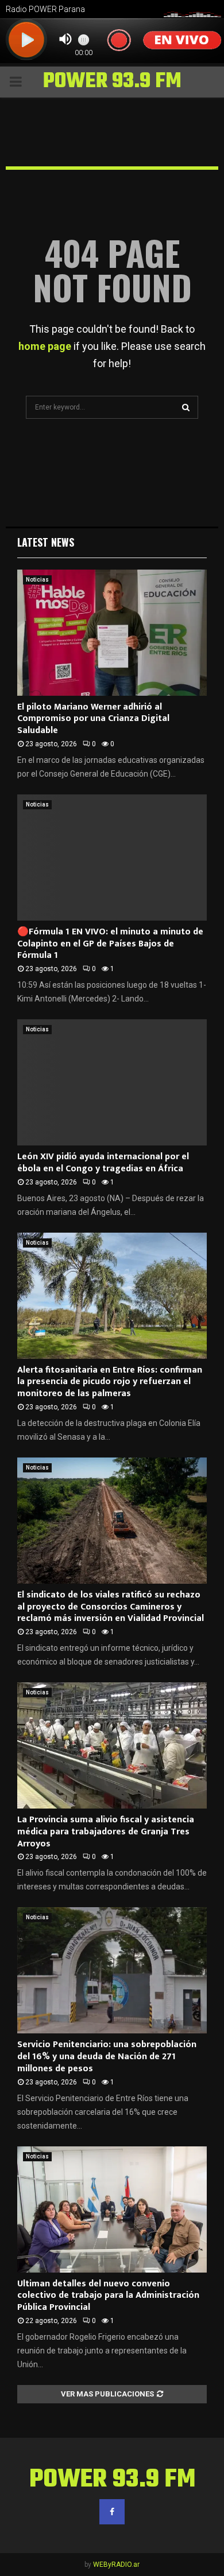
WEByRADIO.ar (116, 2565)
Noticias (37, 580)
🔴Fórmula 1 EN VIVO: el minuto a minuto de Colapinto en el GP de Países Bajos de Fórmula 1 (110, 944)
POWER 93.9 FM (112, 82)
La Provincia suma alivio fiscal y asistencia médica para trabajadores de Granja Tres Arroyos (106, 1832)
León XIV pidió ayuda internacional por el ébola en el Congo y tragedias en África (103, 1163)
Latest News (46, 542)
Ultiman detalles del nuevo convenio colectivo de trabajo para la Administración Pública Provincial (108, 2296)
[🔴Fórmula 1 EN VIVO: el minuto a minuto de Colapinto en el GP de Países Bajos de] (112, 858)
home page (45, 346)
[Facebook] (112, 2512)
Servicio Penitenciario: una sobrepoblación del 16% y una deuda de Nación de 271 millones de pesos (107, 2057)
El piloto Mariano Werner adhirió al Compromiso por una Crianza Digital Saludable (93, 719)
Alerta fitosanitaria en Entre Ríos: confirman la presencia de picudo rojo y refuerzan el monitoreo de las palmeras (110, 1382)
